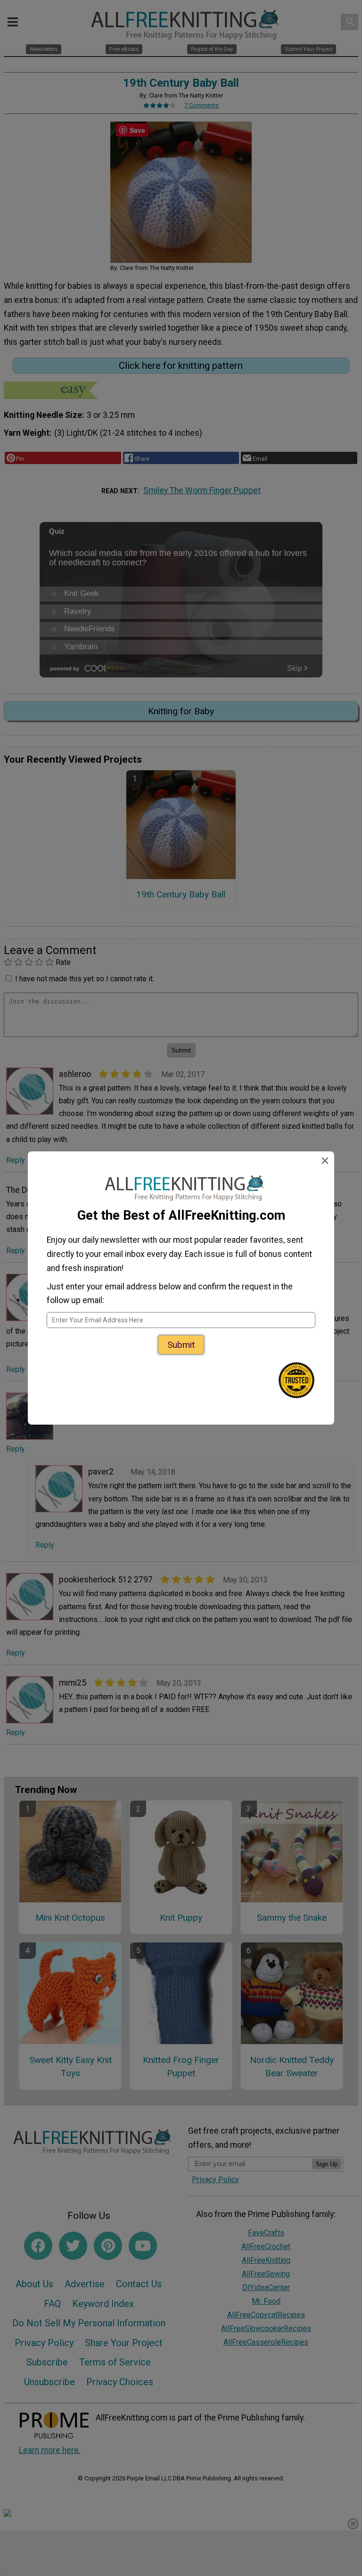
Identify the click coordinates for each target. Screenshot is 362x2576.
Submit (181, 1345)
